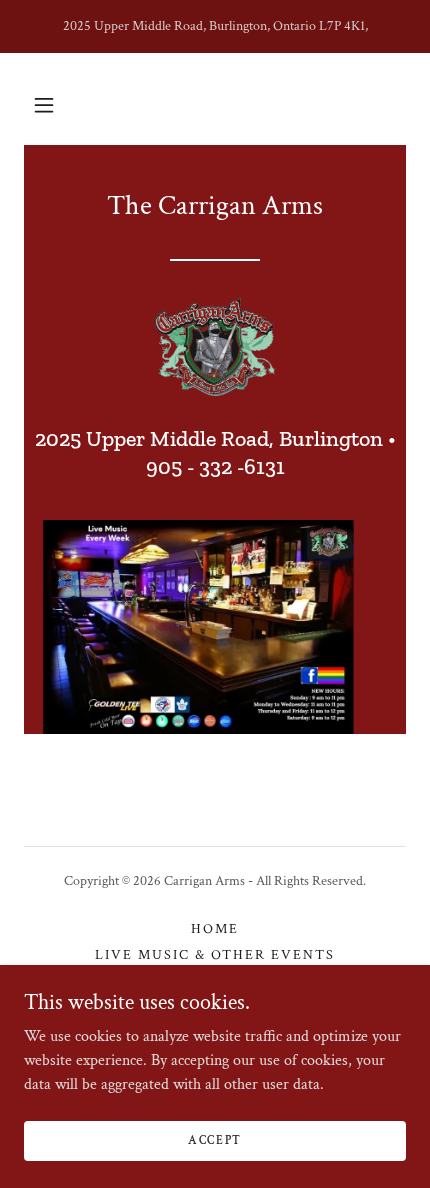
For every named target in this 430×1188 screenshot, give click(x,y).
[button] (44, 105)
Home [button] (215, 929)
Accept (215, 1140)
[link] (215, 348)
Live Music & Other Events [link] (215, 955)
